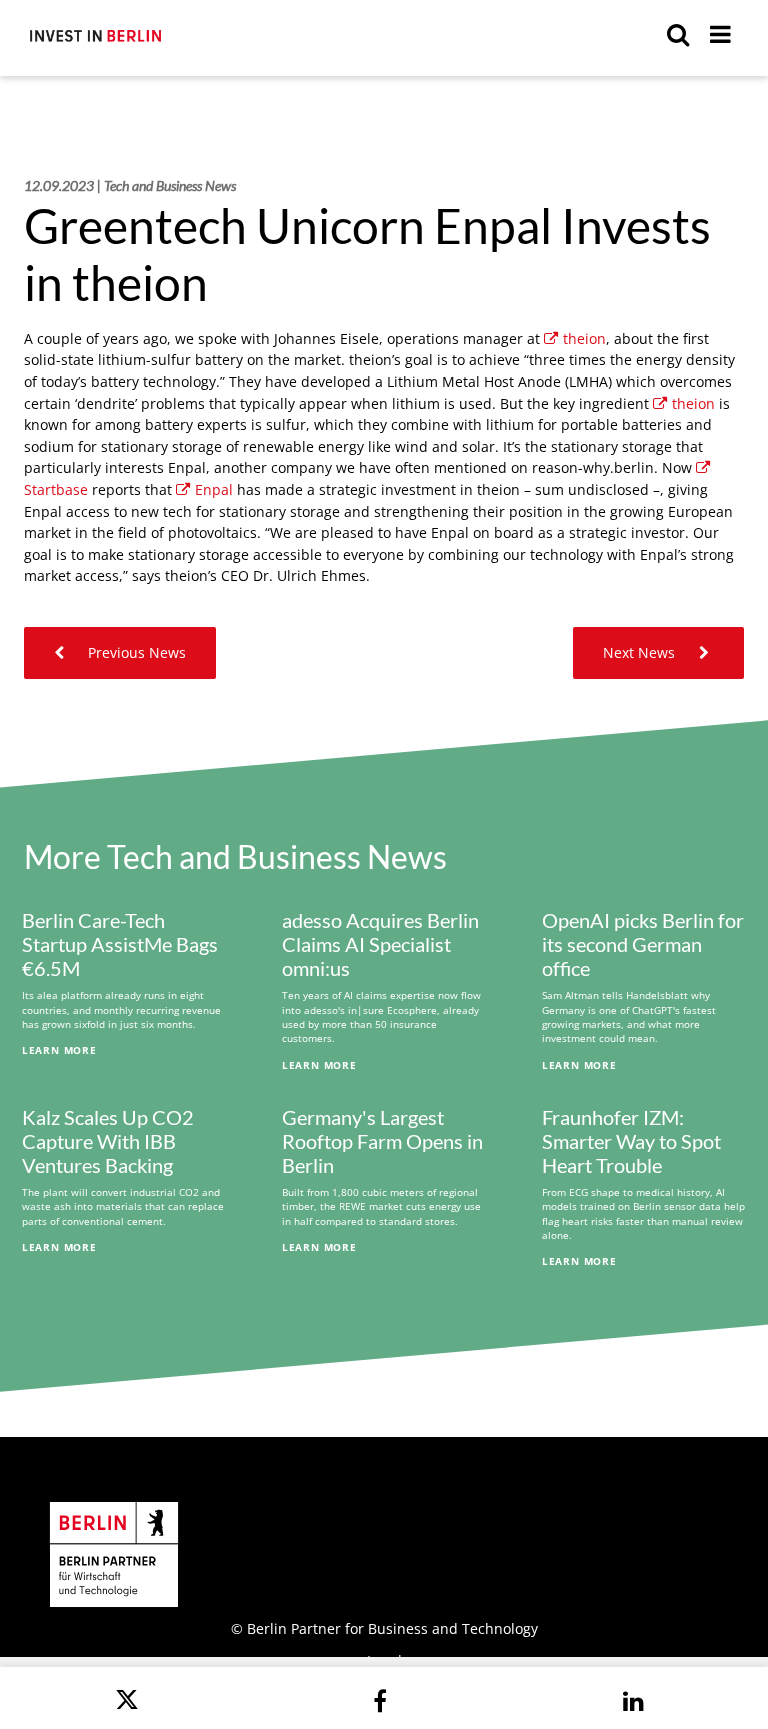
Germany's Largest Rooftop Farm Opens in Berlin (382, 1141)
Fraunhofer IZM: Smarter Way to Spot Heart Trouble (631, 1141)
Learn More (59, 1050)
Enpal (214, 489)
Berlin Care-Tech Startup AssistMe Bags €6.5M (120, 944)
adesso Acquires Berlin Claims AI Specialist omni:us (380, 944)
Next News (641, 652)
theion (584, 338)
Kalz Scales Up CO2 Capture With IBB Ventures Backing (108, 1141)
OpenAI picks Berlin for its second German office (643, 944)
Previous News (135, 652)
